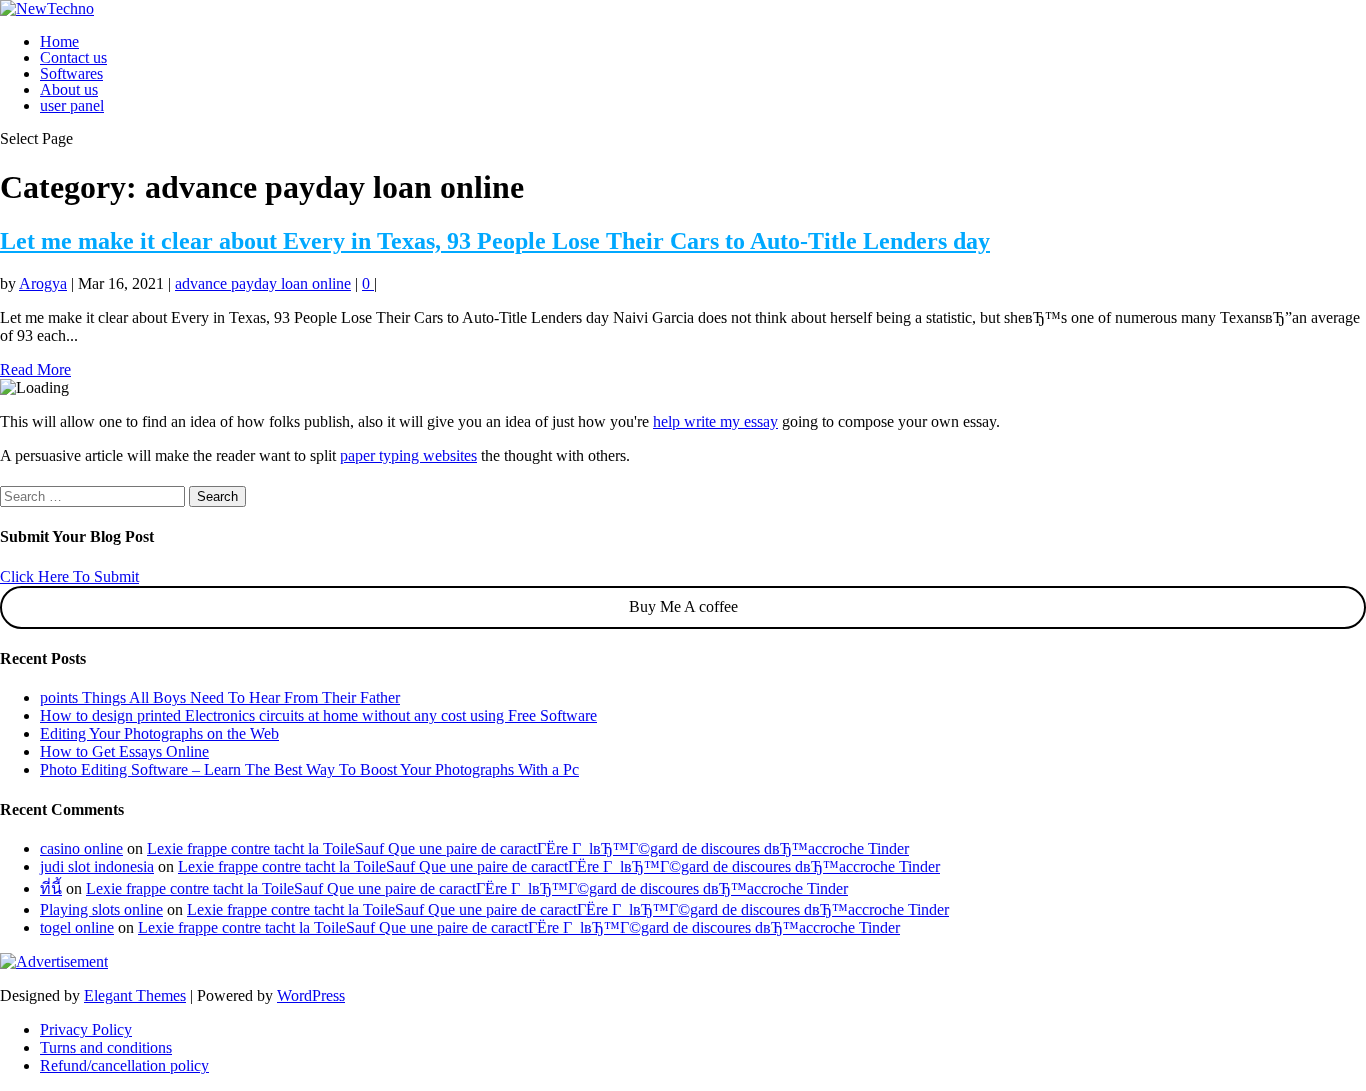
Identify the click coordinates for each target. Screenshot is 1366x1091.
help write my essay (715, 421)
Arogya (43, 283)
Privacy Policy (86, 1029)
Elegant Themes (135, 995)
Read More (35, 369)
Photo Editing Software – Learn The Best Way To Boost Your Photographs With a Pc (309, 769)
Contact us (73, 57)
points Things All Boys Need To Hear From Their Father (220, 697)
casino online (81, 848)
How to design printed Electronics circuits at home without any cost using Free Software (318, 715)
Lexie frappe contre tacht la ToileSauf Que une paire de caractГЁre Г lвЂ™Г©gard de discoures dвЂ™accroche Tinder (528, 848)
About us (69, 89)
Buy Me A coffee (683, 606)
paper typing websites (408, 455)
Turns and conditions (106, 1047)
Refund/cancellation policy (124, 1065)
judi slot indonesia (97, 866)
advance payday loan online (263, 283)
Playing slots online (101, 909)
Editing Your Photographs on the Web (159, 733)
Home (59, 41)
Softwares (71, 73)
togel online (77, 927)
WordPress (311, 995)
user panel (72, 105)
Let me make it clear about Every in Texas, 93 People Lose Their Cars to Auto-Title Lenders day (495, 241)
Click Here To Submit (69, 576)
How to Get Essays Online (124, 751)
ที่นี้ (51, 888)
